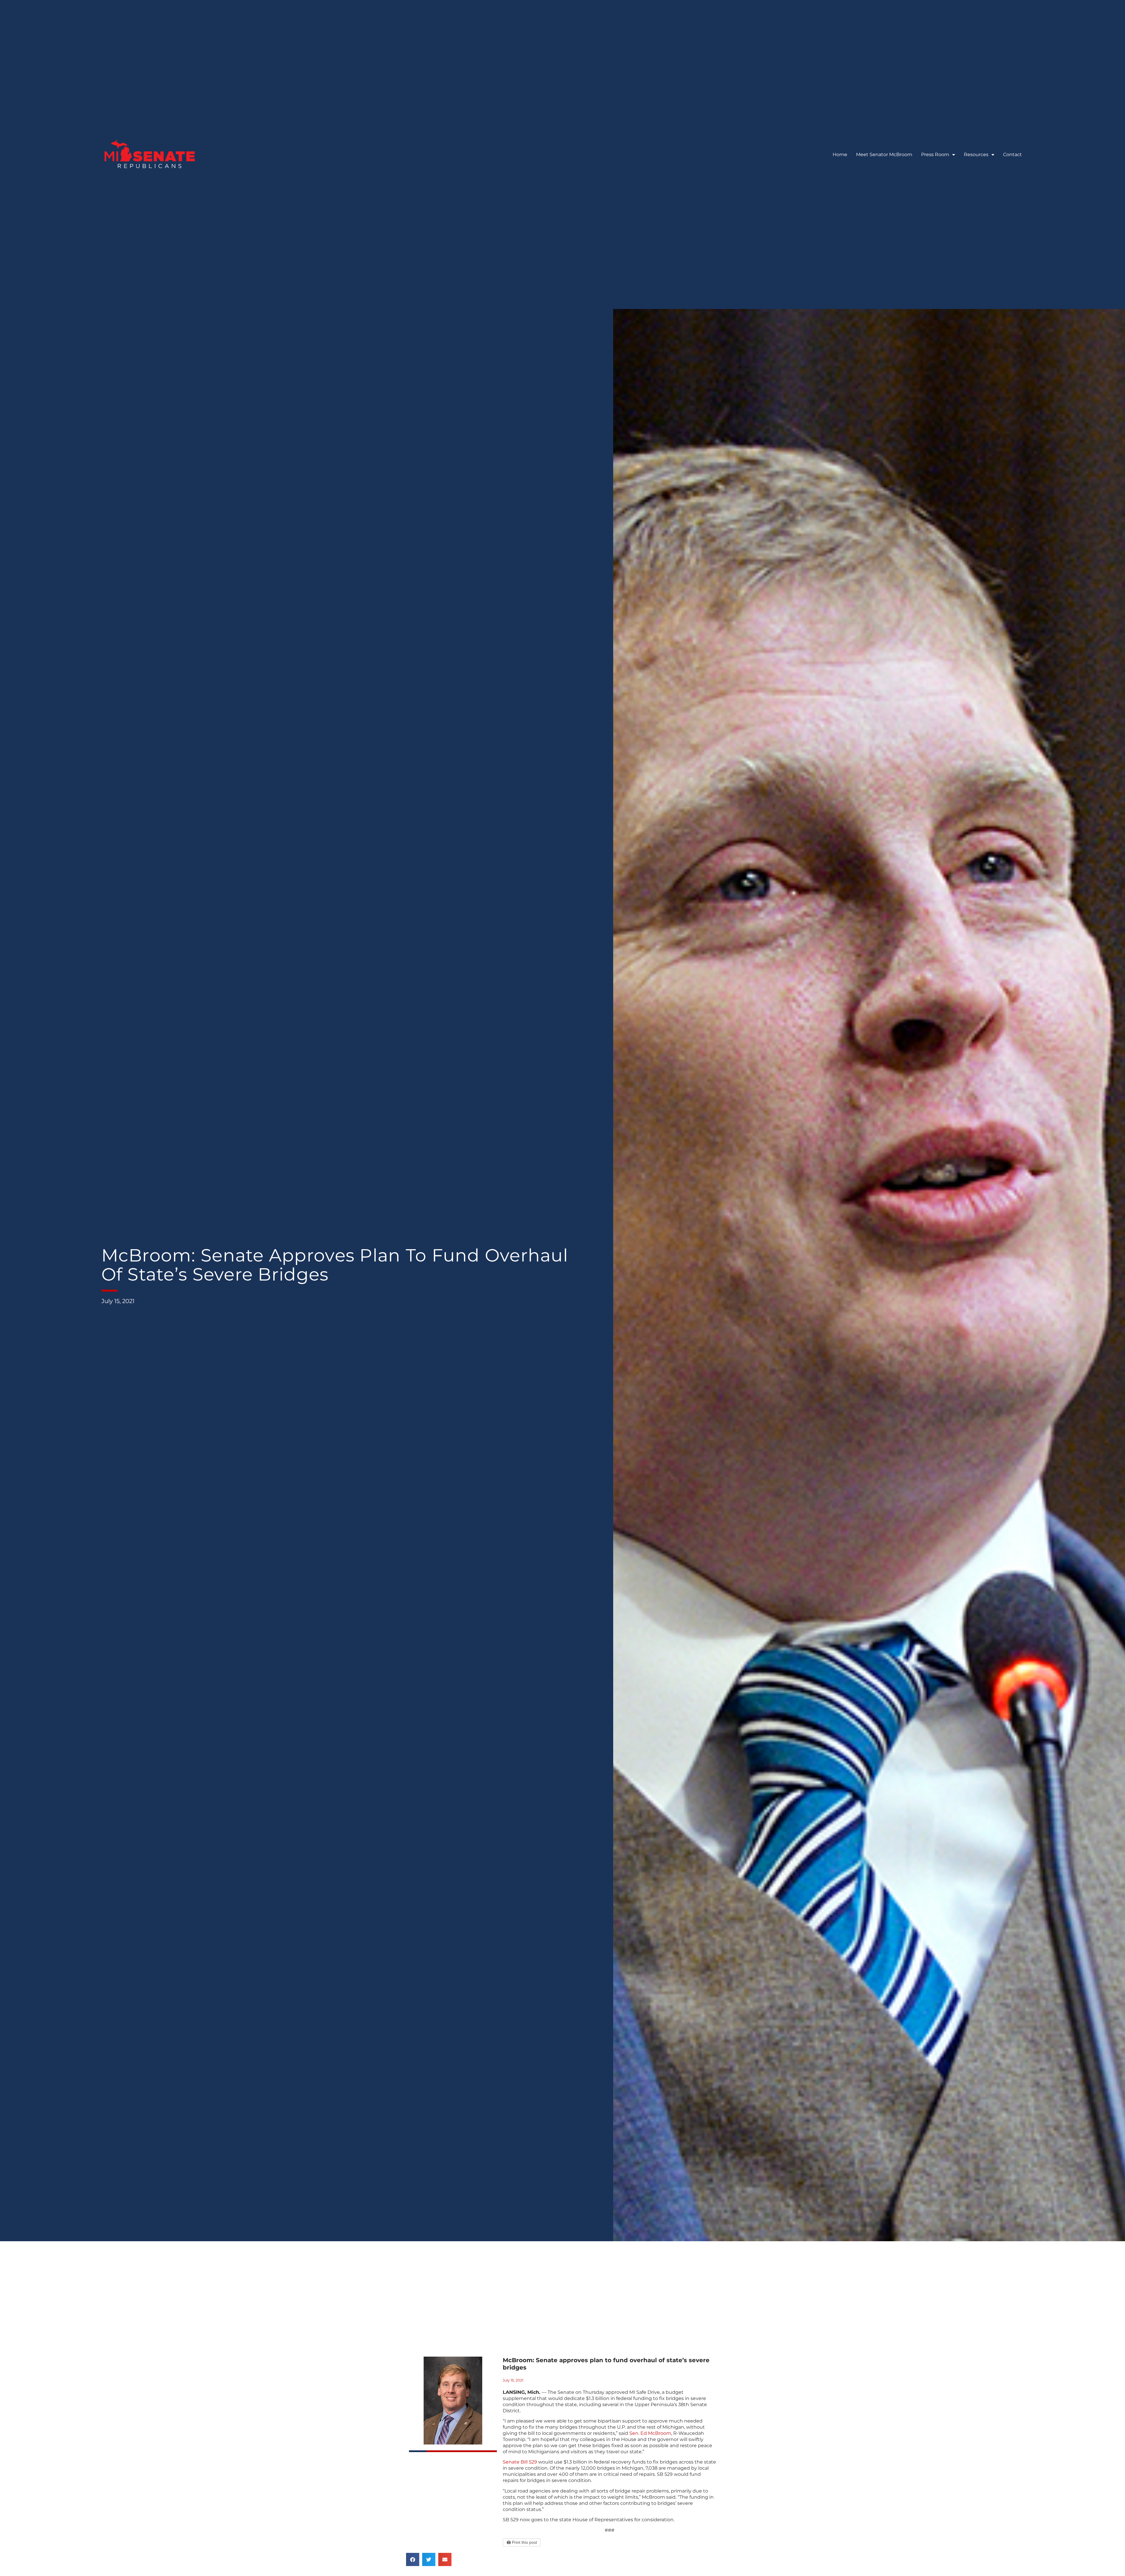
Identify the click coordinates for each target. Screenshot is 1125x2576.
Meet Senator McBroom (884, 155)
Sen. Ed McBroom (650, 2433)
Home (840, 155)
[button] (413, 2559)
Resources (976, 155)
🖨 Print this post (522, 2542)
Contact (1012, 155)
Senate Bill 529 (520, 2462)
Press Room (935, 155)
